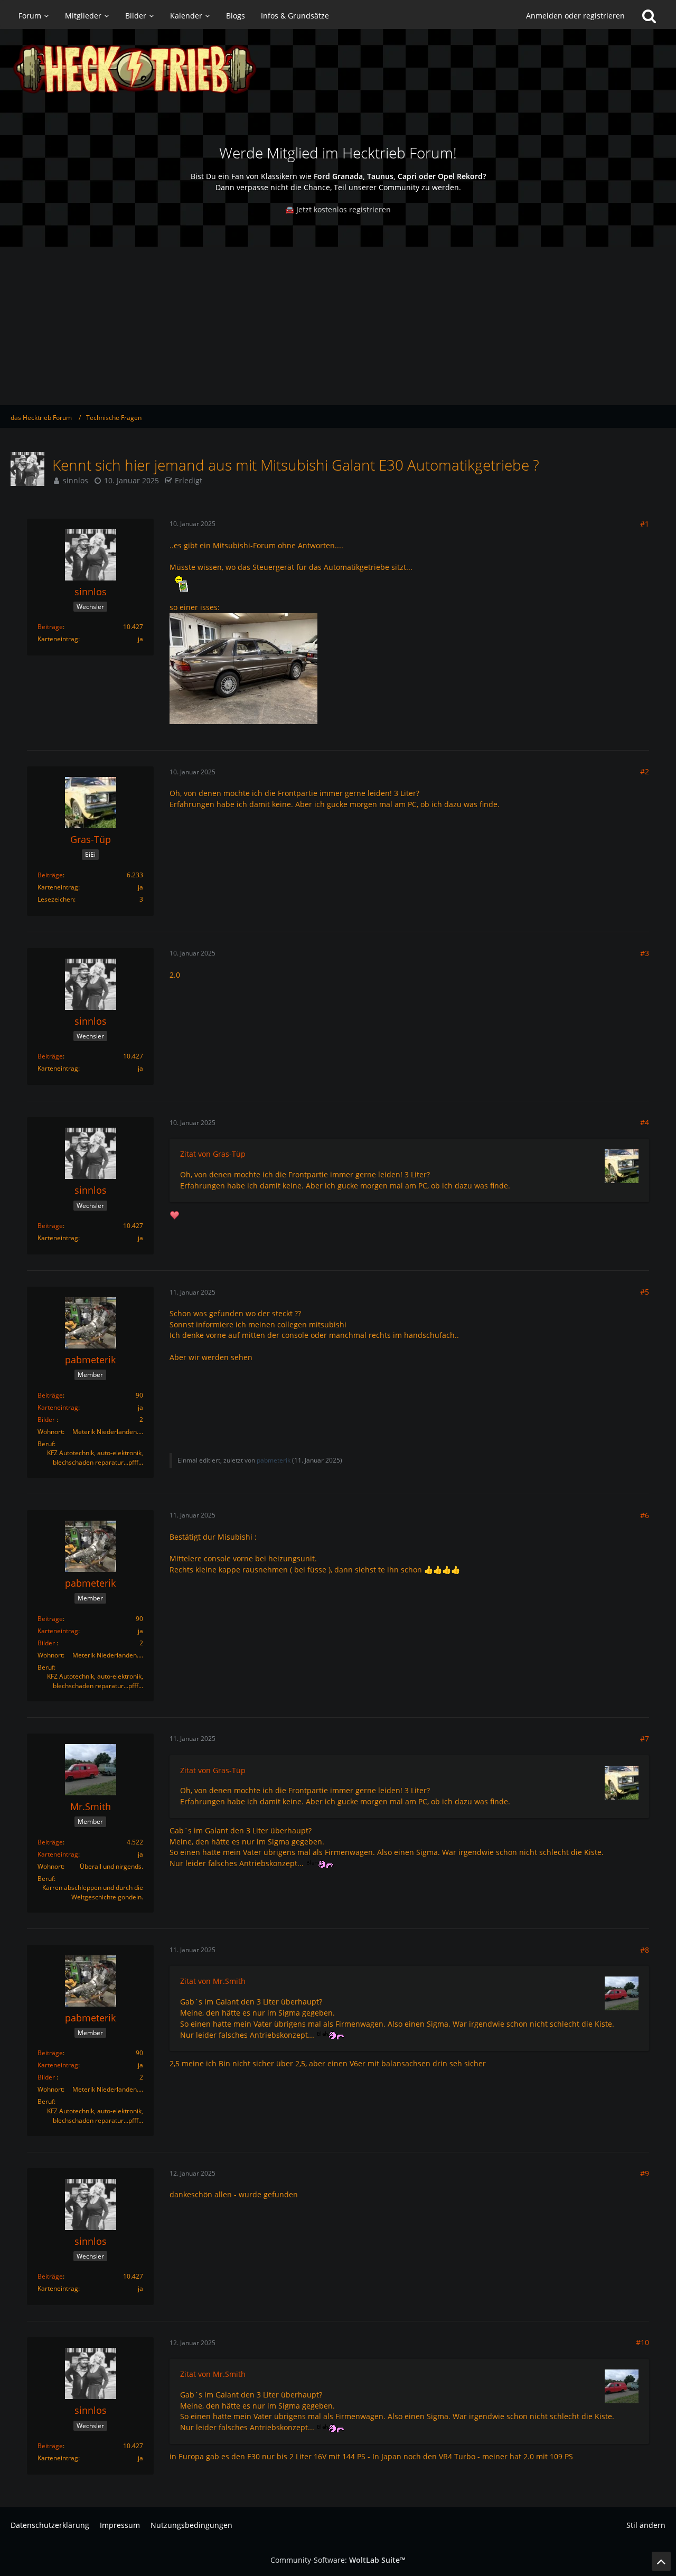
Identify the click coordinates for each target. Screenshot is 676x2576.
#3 (645, 953)
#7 (645, 1739)
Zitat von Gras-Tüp (213, 1154)
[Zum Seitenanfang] (661, 2561)
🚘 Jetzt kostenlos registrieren (338, 209)
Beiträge (50, 627)
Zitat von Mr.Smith (213, 1981)
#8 (645, 1950)
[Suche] (649, 16)
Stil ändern (646, 2525)
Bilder (46, 1420)
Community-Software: (338, 2560)
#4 (645, 1122)
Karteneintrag (58, 1407)
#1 (645, 524)
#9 (645, 2173)
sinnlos (76, 480)
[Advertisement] (338, 326)
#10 (642, 2342)
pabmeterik (274, 1460)
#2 (645, 771)
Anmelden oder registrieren (575, 16)
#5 (645, 1292)
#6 (645, 1515)
